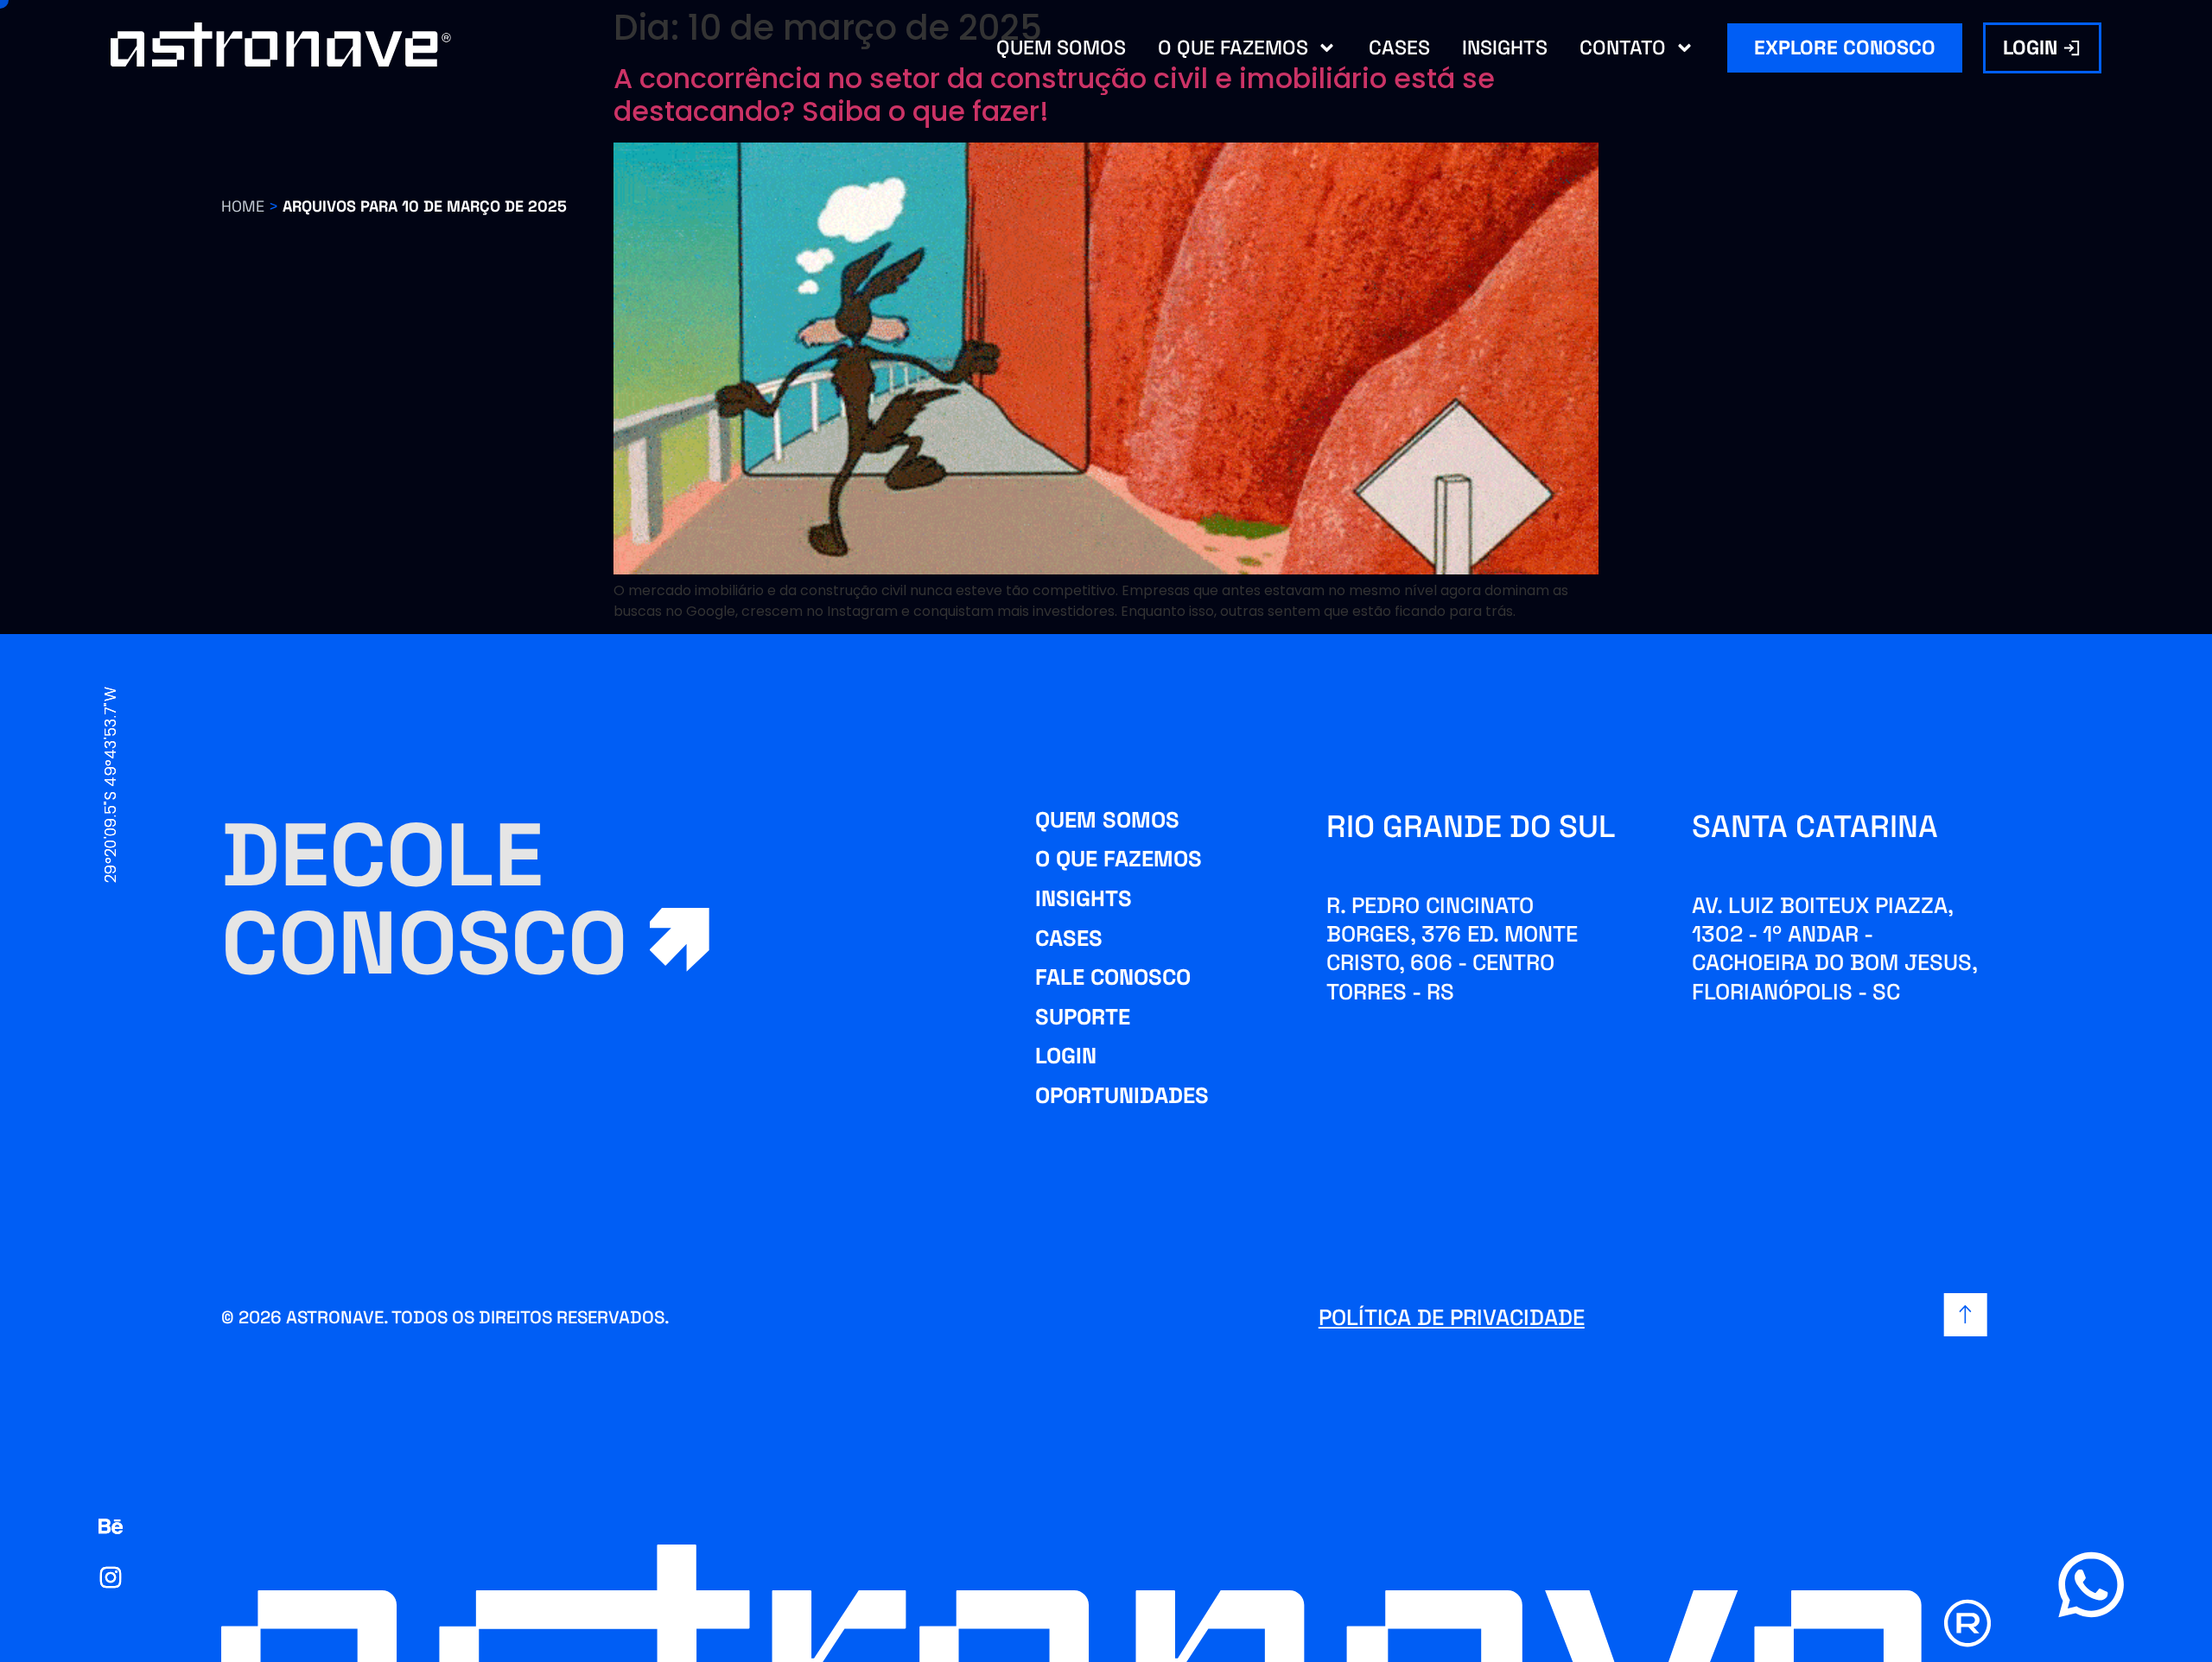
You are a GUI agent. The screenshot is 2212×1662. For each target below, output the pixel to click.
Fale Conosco (1113, 977)
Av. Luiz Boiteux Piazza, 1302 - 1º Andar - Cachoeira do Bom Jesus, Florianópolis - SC (1834, 948)
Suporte (1083, 1017)
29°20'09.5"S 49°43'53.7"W (110, 785)
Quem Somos (1061, 48)
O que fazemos (1233, 48)
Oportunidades (1122, 1095)
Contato (1623, 48)
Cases (1399, 48)
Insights (1505, 48)
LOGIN (1066, 1056)
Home (243, 206)
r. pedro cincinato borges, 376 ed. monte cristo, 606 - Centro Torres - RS (1452, 948)
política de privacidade (1452, 1317)
